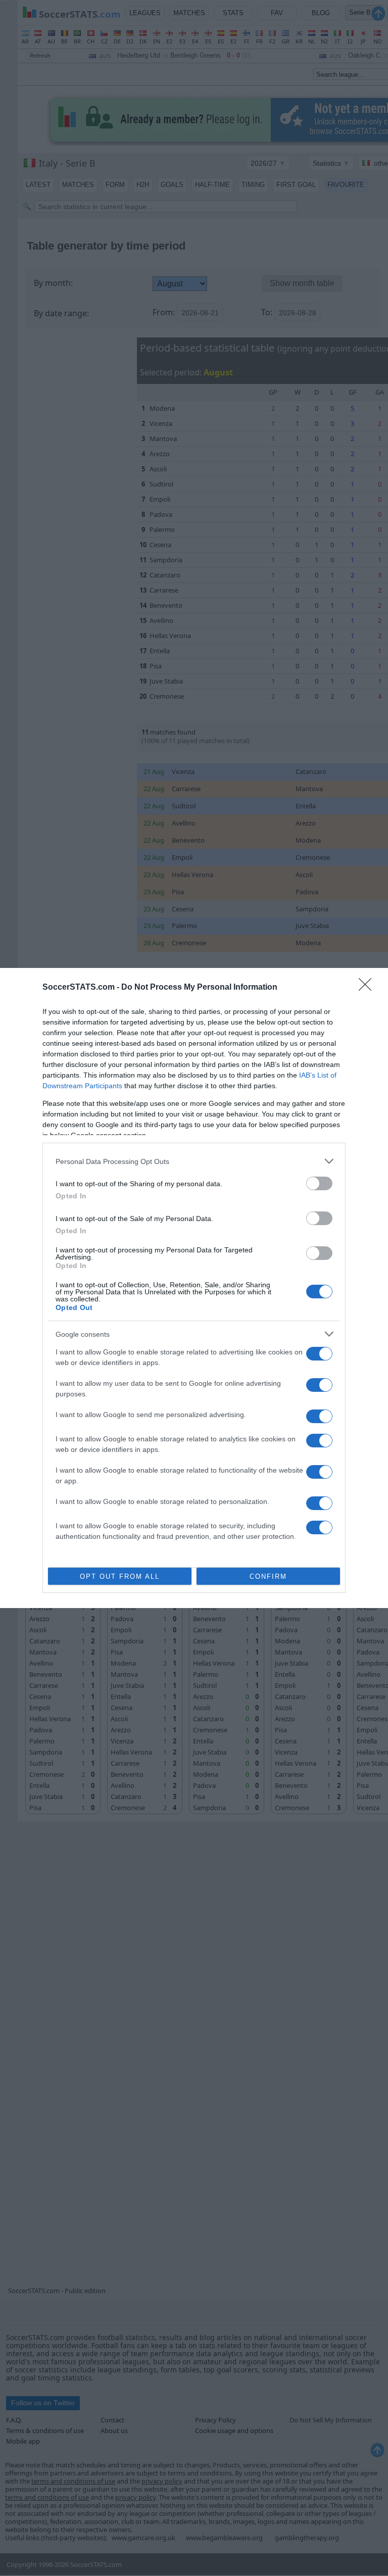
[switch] (319, 1183)
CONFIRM (268, 1576)
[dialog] (194, 1288)
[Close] (368, 988)
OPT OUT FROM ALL (120, 1576)
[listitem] (194, 1161)
